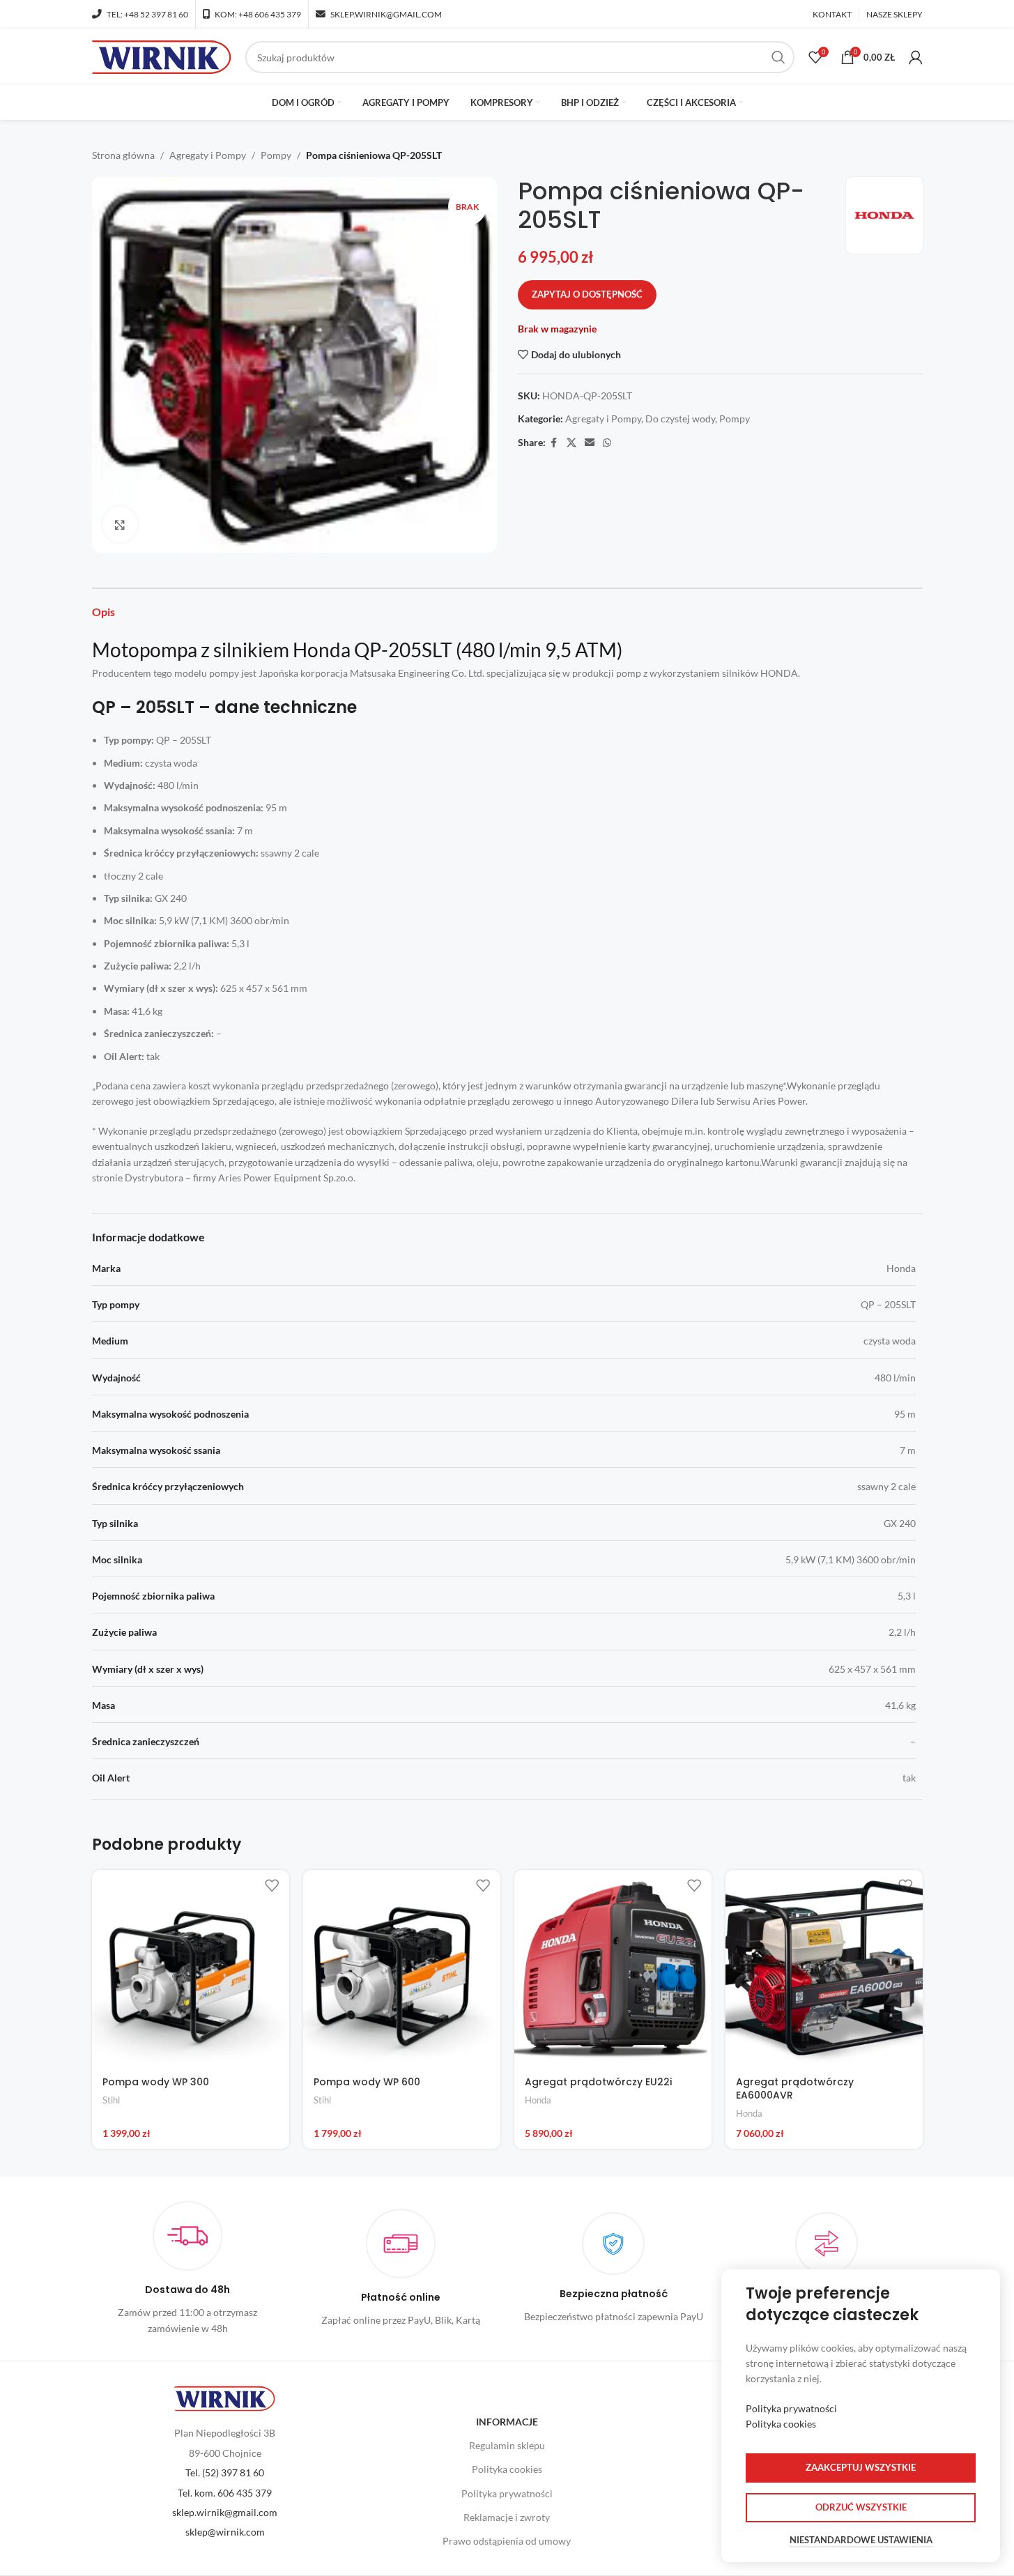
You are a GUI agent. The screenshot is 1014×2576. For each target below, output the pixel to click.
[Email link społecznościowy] (590, 443)
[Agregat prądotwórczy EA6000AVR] (824, 1969)
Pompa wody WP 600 (367, 2082)
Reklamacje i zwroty (507, 2517)
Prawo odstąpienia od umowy (507, 2541)
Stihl (111, 2100)
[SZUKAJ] (778, 57)
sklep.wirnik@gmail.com (225, 2512)
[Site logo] (162, 56)
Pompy (276, 155)
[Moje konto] (916, 57)
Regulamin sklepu (507, 2445)
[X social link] (571, 443)
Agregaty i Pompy (208, 155)
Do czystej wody (680, 419)
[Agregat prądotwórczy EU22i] (613, 1969)
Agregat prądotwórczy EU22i (598, 2082)
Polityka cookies (507, 2469)
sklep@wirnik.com (225, 2532)
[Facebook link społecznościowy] (554, 443)
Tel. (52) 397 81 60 (225, 2472)
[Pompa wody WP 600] (402, 1969)
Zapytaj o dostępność (587, 294)
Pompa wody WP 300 (156, 2082)
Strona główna (123, 155)
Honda (538, 2100)
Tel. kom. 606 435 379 (225, 2493)
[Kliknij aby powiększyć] (120, 524)
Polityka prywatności (507, 2493)
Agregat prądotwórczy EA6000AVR (795, 2089)
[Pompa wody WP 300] (191, 1969)
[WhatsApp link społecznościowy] (607, 443)
